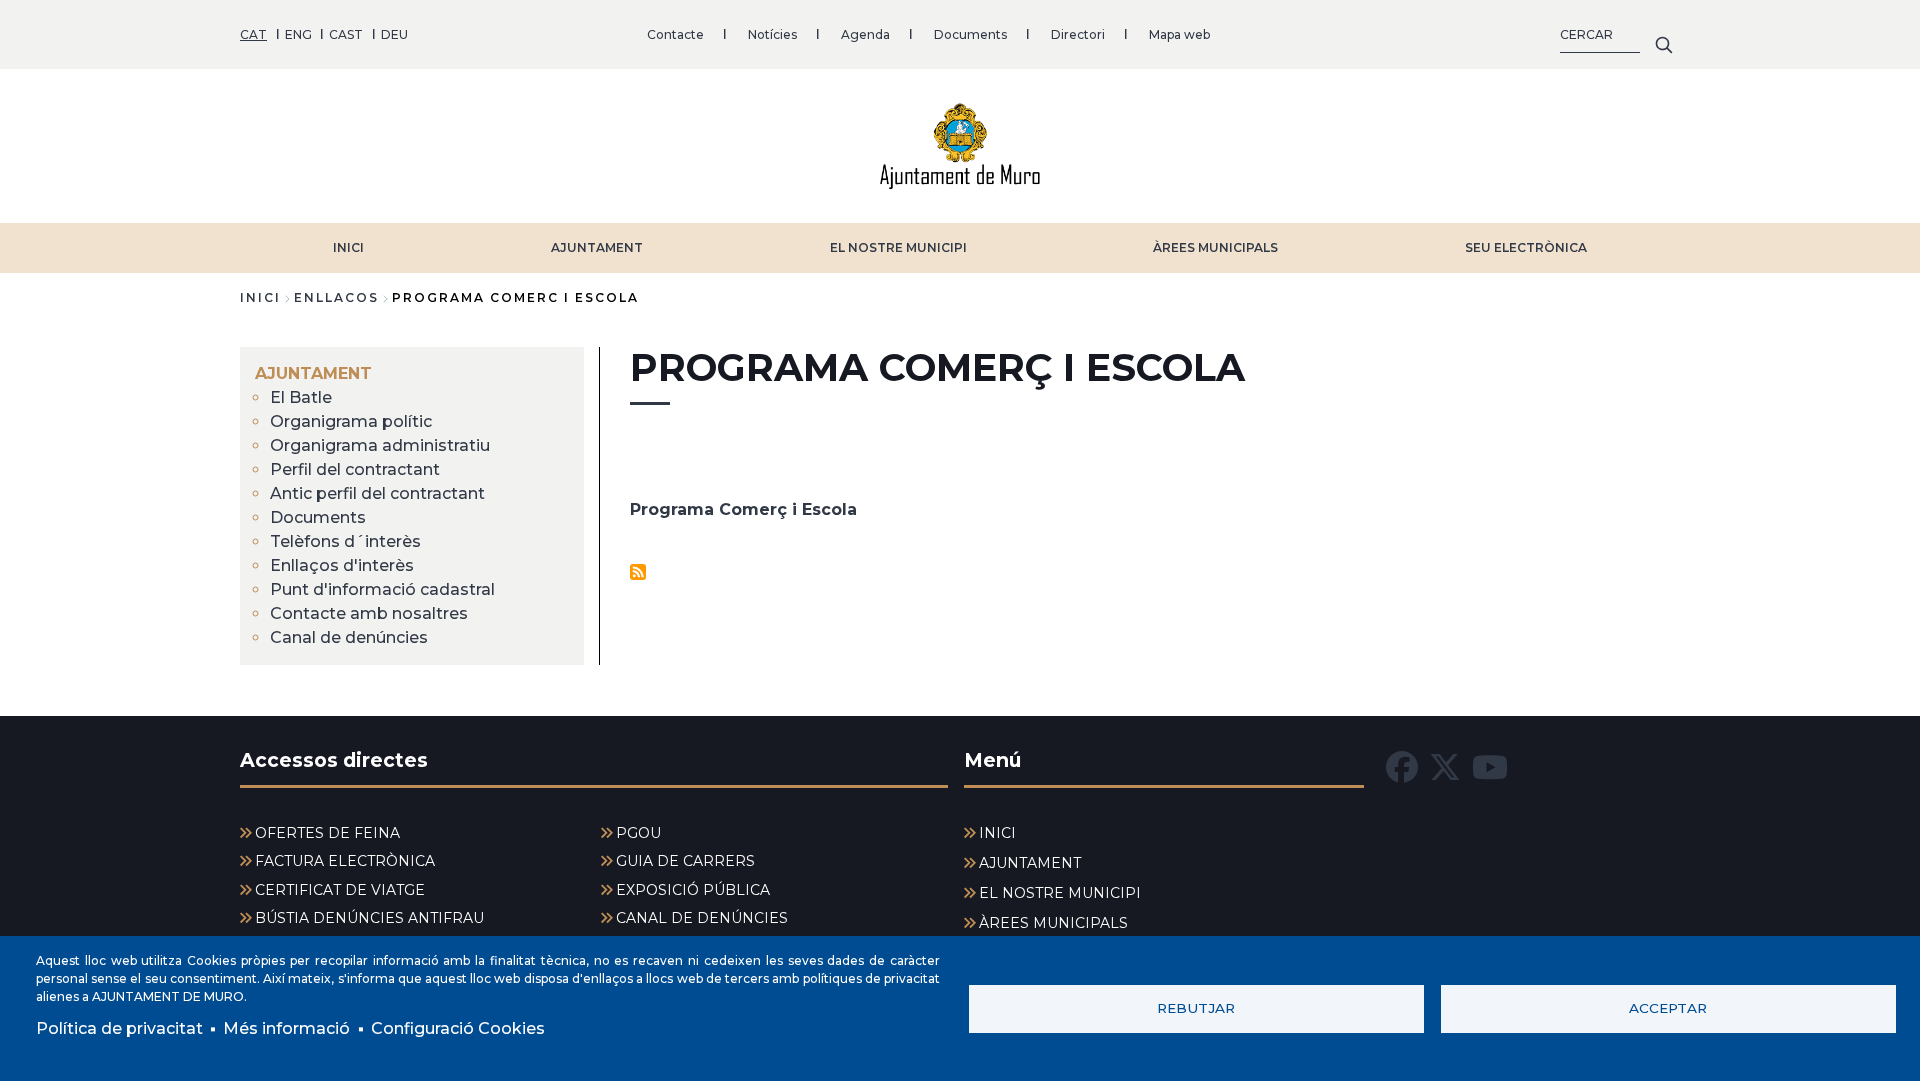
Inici (260, 297)
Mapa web (1179, 34)
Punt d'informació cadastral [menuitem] (382, 589)
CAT (253, 34)
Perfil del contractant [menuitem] (355, 469)
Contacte (675, 34)
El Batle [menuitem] (301, 397)
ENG (298, 34)
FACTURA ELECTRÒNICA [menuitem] (345, 861)
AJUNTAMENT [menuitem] (313, 373)
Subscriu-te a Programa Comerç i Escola (638, 572)
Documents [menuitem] (318, 517)
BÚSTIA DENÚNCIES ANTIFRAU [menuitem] (369, 918)
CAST (346, 34)
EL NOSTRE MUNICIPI (898, 247)
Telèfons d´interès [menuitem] (345, 541)
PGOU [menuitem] (638, 833)
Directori (1078, 34)
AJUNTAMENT (597, 247)
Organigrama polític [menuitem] (351, 421)
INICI (348, 247)
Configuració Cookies (458, 1028)
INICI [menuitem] (997, 833)
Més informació (286, 1028)
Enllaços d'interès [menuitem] (342, 565)
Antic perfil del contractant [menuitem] (377, 493)
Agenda (865, 34)
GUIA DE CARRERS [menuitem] (685, 861)
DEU (394, 34)
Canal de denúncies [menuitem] (349, 637)
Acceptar (1668, 1008)
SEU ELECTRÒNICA (1526, 247)
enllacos (336, 297)
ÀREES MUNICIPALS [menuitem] (1053, 923)
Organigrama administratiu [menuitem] (380, 445)
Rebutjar (1196, 1008)
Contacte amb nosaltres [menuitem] (369, 613)
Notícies (772, 34)
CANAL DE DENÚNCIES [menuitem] (702, 918)
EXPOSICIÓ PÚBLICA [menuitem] (693, 890)
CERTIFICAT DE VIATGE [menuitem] (340, 890)
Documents (970, 34)
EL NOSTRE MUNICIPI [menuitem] (1060, 893)
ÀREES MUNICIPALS (1215, 247)
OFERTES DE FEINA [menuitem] (327, 833)
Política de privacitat (119, 1028)
